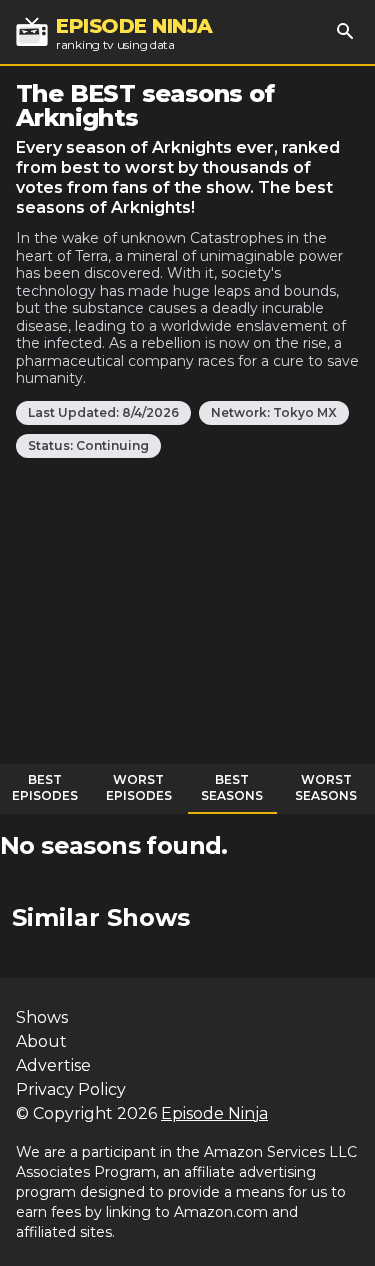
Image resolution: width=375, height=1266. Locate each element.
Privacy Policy (71, 1089)
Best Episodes (45, 787)
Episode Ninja (214, 1113)
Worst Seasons (326, 787)
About (41, 1041)
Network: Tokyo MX (274, 412)
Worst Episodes (139, 787)
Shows (42, 1017)
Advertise (53, 1065)
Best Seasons (232, 787)
